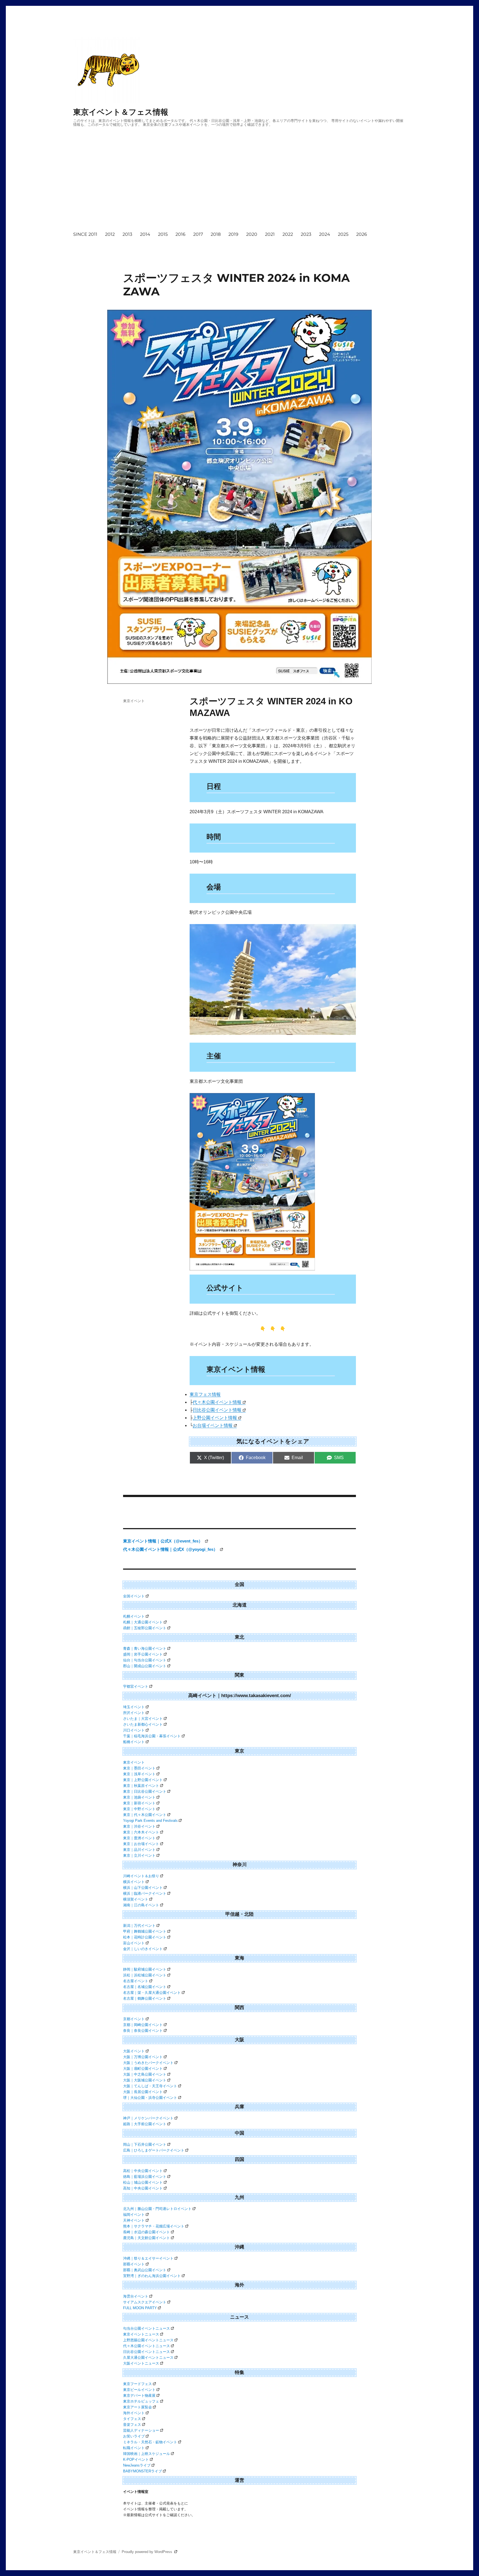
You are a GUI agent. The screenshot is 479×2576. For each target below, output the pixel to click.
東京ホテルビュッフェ (141, 2401)
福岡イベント (134, 2215)
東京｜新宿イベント (139, 1803)
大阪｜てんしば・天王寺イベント (150, 2086)
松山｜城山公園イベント (143, 2182)
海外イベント (134, 2413)
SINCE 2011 (85, 234)
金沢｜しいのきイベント (143, 1949)
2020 (252, 234)
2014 (145, 234)
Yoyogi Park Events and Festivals (150, 1821)
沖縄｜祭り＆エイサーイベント (148, 2258)
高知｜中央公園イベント (143, 2188)
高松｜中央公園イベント (143, 2171)
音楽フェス (132, 2425)
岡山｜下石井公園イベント (145, 2144)
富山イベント (134, 1943)
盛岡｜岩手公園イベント (143, 1654)
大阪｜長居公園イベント (143, 2092)
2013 (127, 234)
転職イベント (134, 2448)
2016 (180, 234)
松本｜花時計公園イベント (145, 1937)
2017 (198, 234)
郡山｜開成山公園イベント (145, 1666)
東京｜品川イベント (139, 1850)
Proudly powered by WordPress (147, 2552)
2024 (325, 234)
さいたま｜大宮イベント (143, 1719)
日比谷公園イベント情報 (217, 1410)
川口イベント (134, 1730)
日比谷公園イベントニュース (146, 2352)
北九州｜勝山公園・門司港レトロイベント (157, 2209)
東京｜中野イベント (139, 1809)
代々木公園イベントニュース (146, 2346)
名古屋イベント (136, 1981)
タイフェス (132, 2419)
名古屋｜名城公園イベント (145, 1987)
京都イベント (134, 2019)
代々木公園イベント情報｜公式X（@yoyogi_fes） (171, 1549)
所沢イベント (134, 1713)
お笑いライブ (134, 2436)
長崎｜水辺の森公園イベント (146, 2232)
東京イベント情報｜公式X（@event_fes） (163, 1541)
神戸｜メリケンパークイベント (148, 2118)
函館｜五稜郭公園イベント (145, 1628)
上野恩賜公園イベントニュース (148, 2340)
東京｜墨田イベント (139, 1768)
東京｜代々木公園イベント (145, 1815)
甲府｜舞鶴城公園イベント (145, 1931)
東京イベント (134, 701)
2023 (306, 234)
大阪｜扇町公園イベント (143, 2069)
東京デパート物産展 (139, 2395)
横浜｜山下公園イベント (143, 1888)
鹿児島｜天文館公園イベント (146, 2238)
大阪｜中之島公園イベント (145, 2074)
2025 (343, 234)
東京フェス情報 (205, 1394)
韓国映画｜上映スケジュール (146, 2454)
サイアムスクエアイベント (145, 2302)
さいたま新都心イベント (143, 1724)
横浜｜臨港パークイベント (145, 1893)
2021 (270, 234)
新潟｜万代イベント (139, 1926)
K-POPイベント (136, 2459)
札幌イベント (134, 1616)
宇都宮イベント (136, 1686)
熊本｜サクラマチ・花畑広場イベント (154, 2226)
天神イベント (134, 2220)
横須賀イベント (136, 1899)
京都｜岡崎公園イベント (143, 2025)
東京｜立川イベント (139, 1855)
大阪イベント (134, 2051)
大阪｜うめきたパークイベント (148, 2063)
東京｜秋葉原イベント (141, 1786)
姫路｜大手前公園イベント (145, 2124)
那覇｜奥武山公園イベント (145, 2270)
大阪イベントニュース (141, 2363)
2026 (362, 234)
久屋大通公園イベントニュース (148, 2358)
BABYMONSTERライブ (142, 2471)
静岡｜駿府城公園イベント (145, 1969)
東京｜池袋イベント (139, 1797)
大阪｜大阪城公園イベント (145, 2080)
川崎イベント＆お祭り (141, 1876)
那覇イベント (134, 2264)
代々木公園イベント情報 (217, 1402)
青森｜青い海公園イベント (145, 1648)
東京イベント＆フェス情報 (121, 112)
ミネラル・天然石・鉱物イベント (150, 2442)
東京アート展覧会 (137, 2407)
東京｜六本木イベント (141, 1832)
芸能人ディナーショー (141, 2430)
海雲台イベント (136, 2296)
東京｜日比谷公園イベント (145, 1791)
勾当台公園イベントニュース (146, 2328)
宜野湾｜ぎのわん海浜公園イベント (152, 2276)
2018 (216, 234)
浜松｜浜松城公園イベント (145, 1975)
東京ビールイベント (139, 2390)
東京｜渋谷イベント (139, 1826)
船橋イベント (134, 1742)
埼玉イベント (134, 1707)
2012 (110, 234)
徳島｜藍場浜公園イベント (145, 2177)
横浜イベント (134, 1882)
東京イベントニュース (141, 2334)
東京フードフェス (137, 2384)
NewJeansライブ (137, 2465)
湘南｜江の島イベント (141, 1905)
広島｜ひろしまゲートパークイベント (154, 2150)
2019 (233, 234)
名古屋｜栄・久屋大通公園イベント (152, 1993)
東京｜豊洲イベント (139, 1838)
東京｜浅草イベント (139, 1774)
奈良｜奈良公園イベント (143, 2031)
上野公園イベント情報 (215, 1418)
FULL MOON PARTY (140, 2308)
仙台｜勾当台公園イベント (145, 1660)
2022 (288, 234)
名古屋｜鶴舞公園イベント (145, 1998)
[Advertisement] (221, 184)
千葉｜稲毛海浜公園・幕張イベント (152, 1736)
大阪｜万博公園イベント (143, 2057)
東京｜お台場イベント (141, 1844)
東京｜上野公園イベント (143, 1780)
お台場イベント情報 (213, 1425)
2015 (163, 234)
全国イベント (134, 1596)
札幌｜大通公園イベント (143, 1622)
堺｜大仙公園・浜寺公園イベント (150, 2098)
